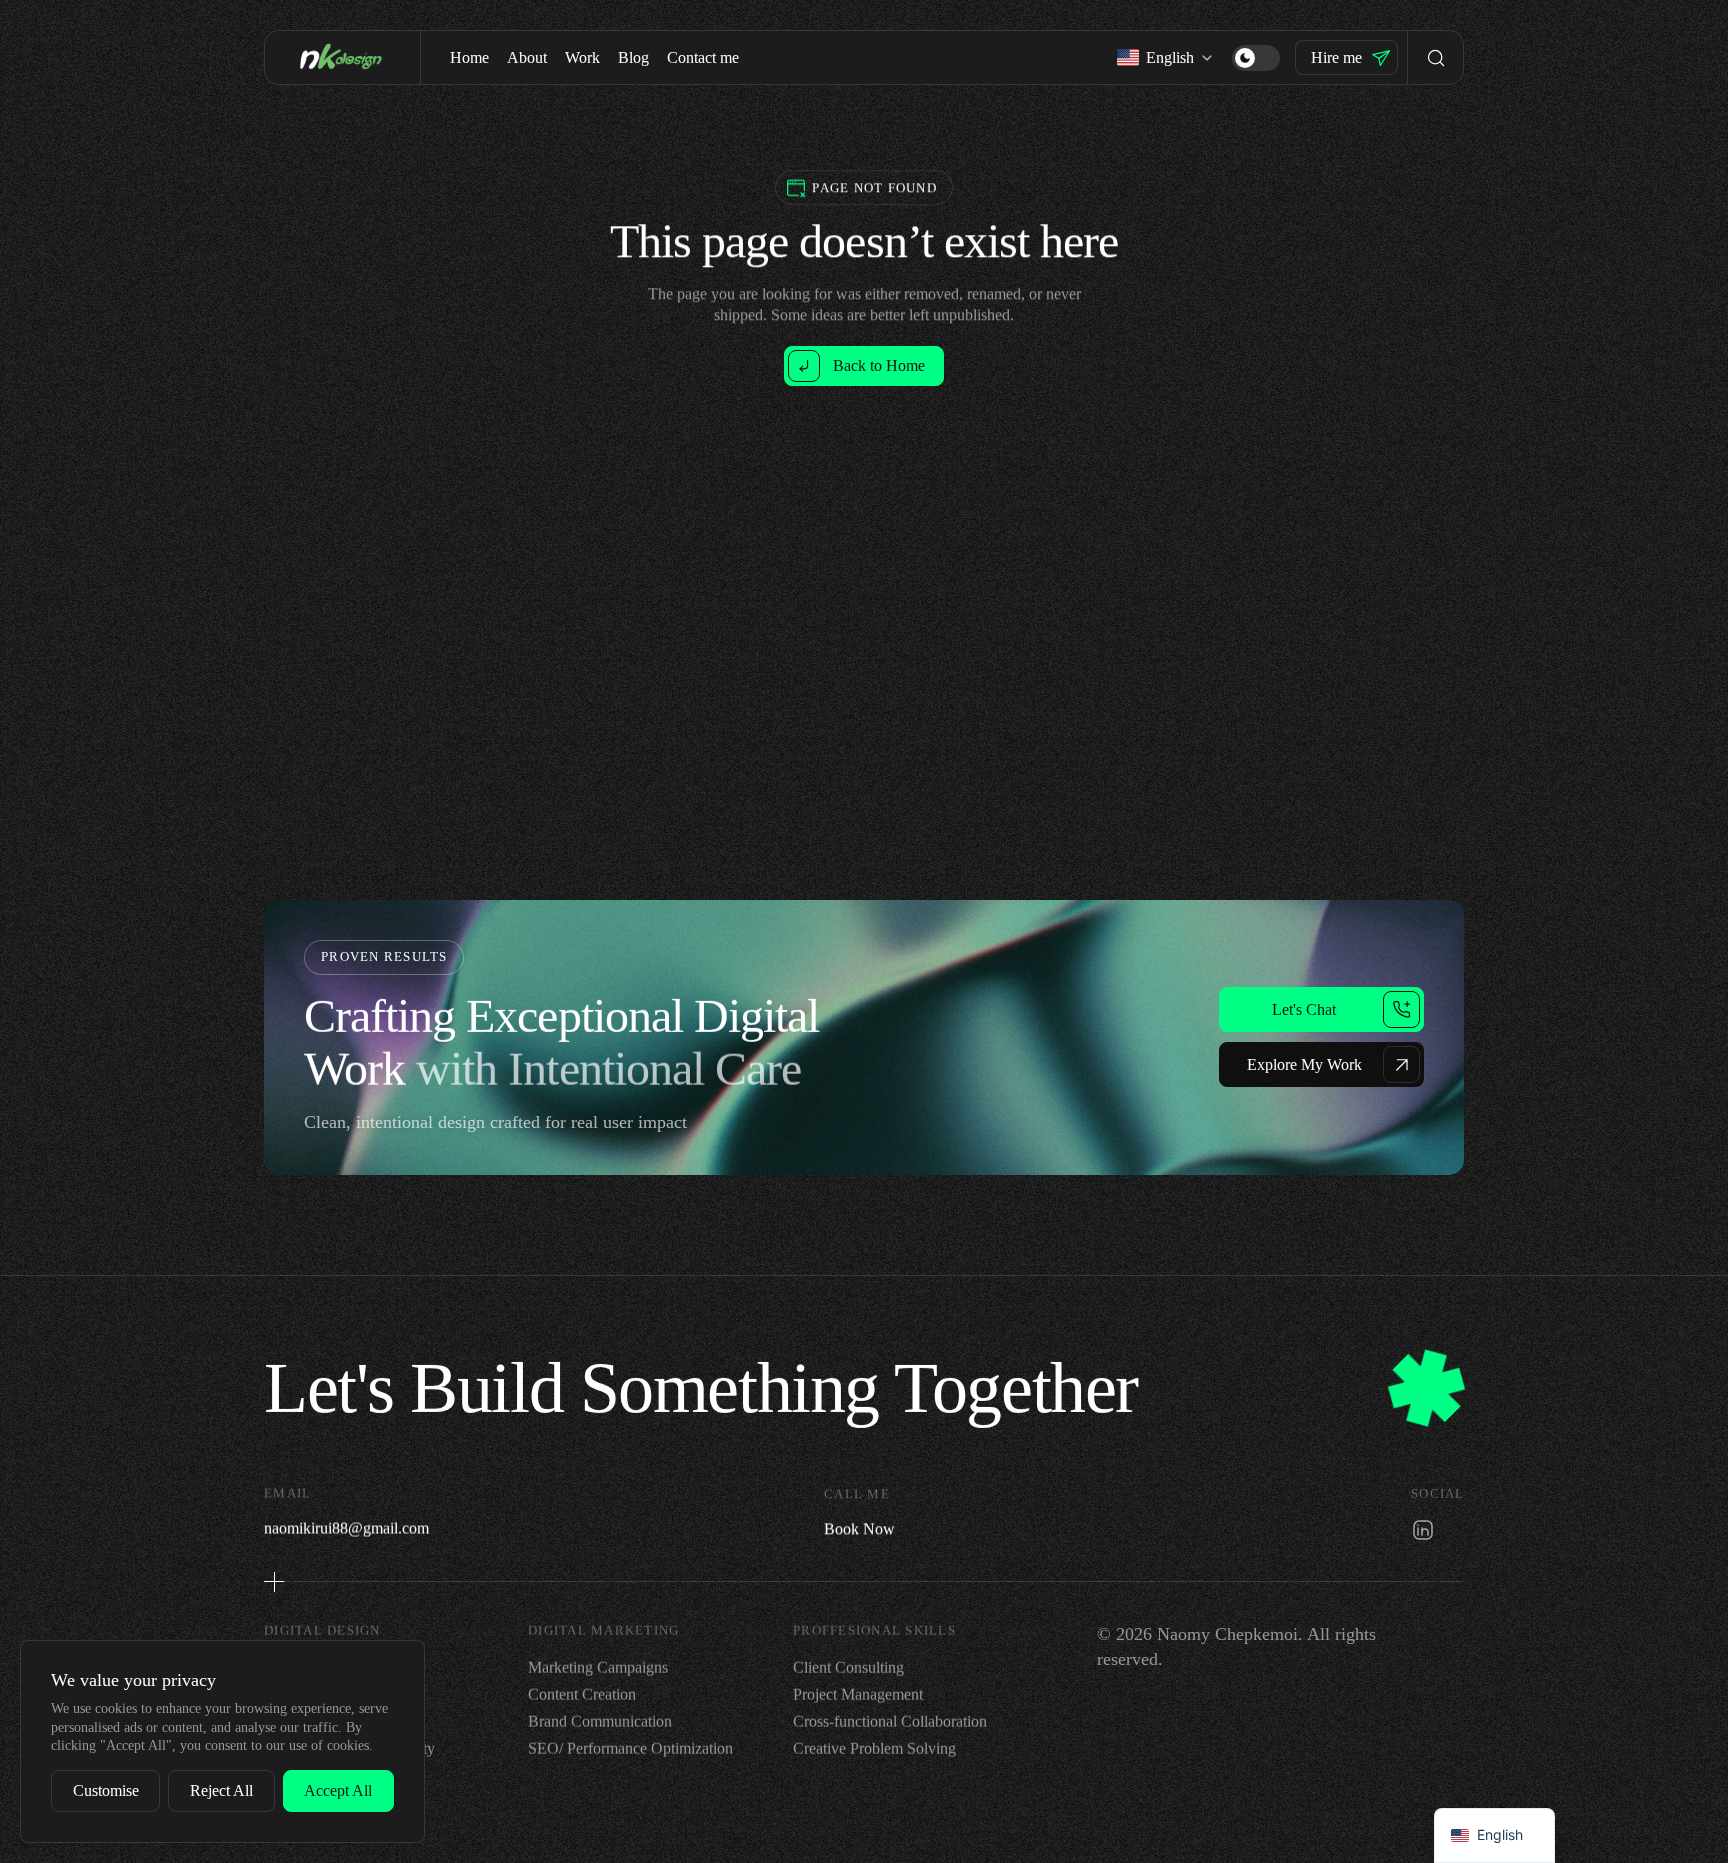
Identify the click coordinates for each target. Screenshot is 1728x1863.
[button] (1256, 57)
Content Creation (582, 1694)
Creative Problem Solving (874, 1749)
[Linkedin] (1423, 1529)
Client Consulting (848, 1667)
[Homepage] (342, 57)
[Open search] (1435, 57)
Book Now (859, 1527)
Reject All (221, 1790)
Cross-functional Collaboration (890, 1721)
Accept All (338, 1790)
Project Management (858, 1694)
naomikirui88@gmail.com (346, 1527)
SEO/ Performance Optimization (630, 1749)
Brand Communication (600, 1721)
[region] (222, 1741)
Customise (106, 1790)
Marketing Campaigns (598, 1667)
